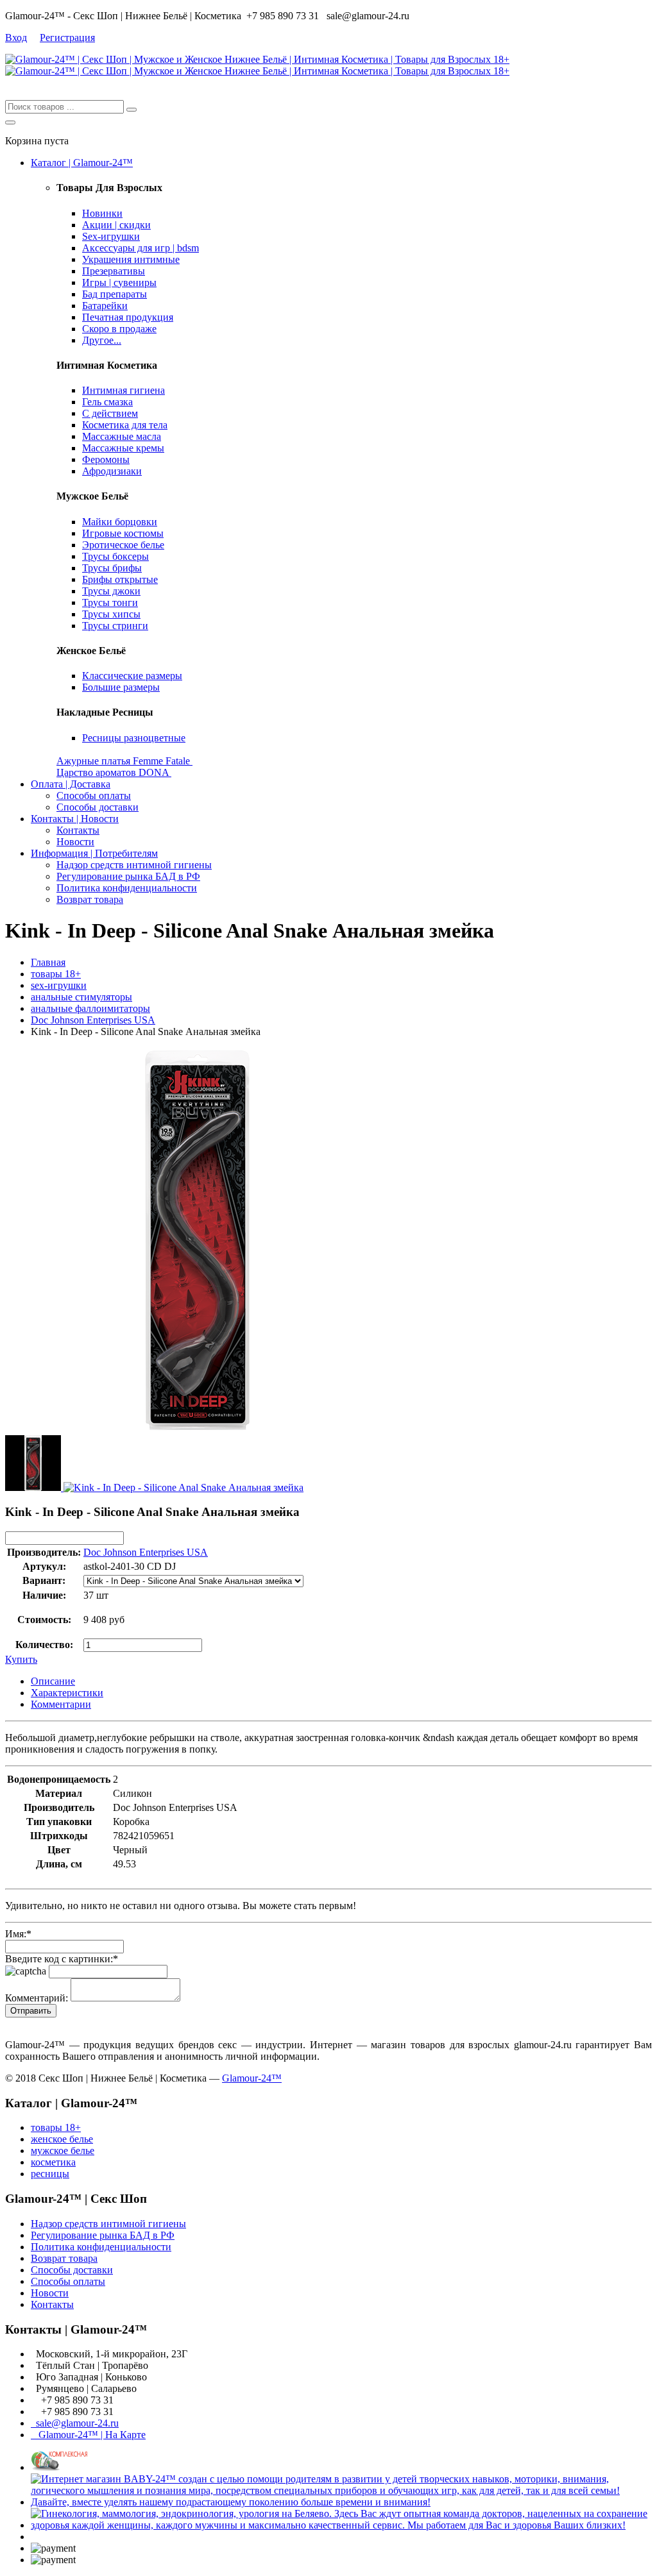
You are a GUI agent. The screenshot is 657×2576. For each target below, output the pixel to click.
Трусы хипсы (111, 614)
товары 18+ (56, 974)
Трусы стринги (115, 626)
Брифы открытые (120, 579)
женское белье (62, 2139)
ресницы (50, 2174)
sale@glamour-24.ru (75, 2423)
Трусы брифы (112, 568)
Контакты (78, 830)
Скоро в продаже (119, 329)
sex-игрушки (59, 985)
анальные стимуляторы (81, 997)
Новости (75, 842)
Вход (16, 38)
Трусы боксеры (115, 556)
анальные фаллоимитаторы (90, 1008)
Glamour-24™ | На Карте (88, 2435)
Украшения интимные (131, 259)
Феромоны (106, 459)
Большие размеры (121, 687)
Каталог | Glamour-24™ (82, 163)
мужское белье (63, 2151)
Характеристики (67, 1693)
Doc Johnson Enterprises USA (93, 1020)
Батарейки (105, 306)
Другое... (102, 340)
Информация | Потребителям (94, 853)
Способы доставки (98, 807)
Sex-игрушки (111, 236)
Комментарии (61, 1704)
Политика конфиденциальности (127, 888)
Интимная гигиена (124, 390)
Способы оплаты (94, 796)
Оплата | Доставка (71, 784)
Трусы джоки (111, 591)
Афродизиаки (112, 471)
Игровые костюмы (123, 533)
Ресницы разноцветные (134, 738)
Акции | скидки (116, 225)
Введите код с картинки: (62, 1959)
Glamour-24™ (252, 2078)
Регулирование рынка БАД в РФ (128, 876)
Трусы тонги (110, 602)
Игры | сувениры (119, 282)
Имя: (18, 1934)
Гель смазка (107, 402)
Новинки (102, 213)
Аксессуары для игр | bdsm (141, 248)
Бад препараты (115, 294)
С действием (110, 413)
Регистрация (67, 38)
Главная (48, 962)
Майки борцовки (120, 522)
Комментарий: (37, 1998)
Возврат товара (90, 899)
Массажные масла (122, 436)
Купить (21, 1659)
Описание (53, 1681)
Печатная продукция (128, 317)
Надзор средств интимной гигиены (134, 865)
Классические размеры (132, 676)
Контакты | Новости (75, 819)
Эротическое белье (123, 545)
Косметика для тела (125, 425)
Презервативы (114, 271)
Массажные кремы (123, 448)
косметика (53, 2162)
